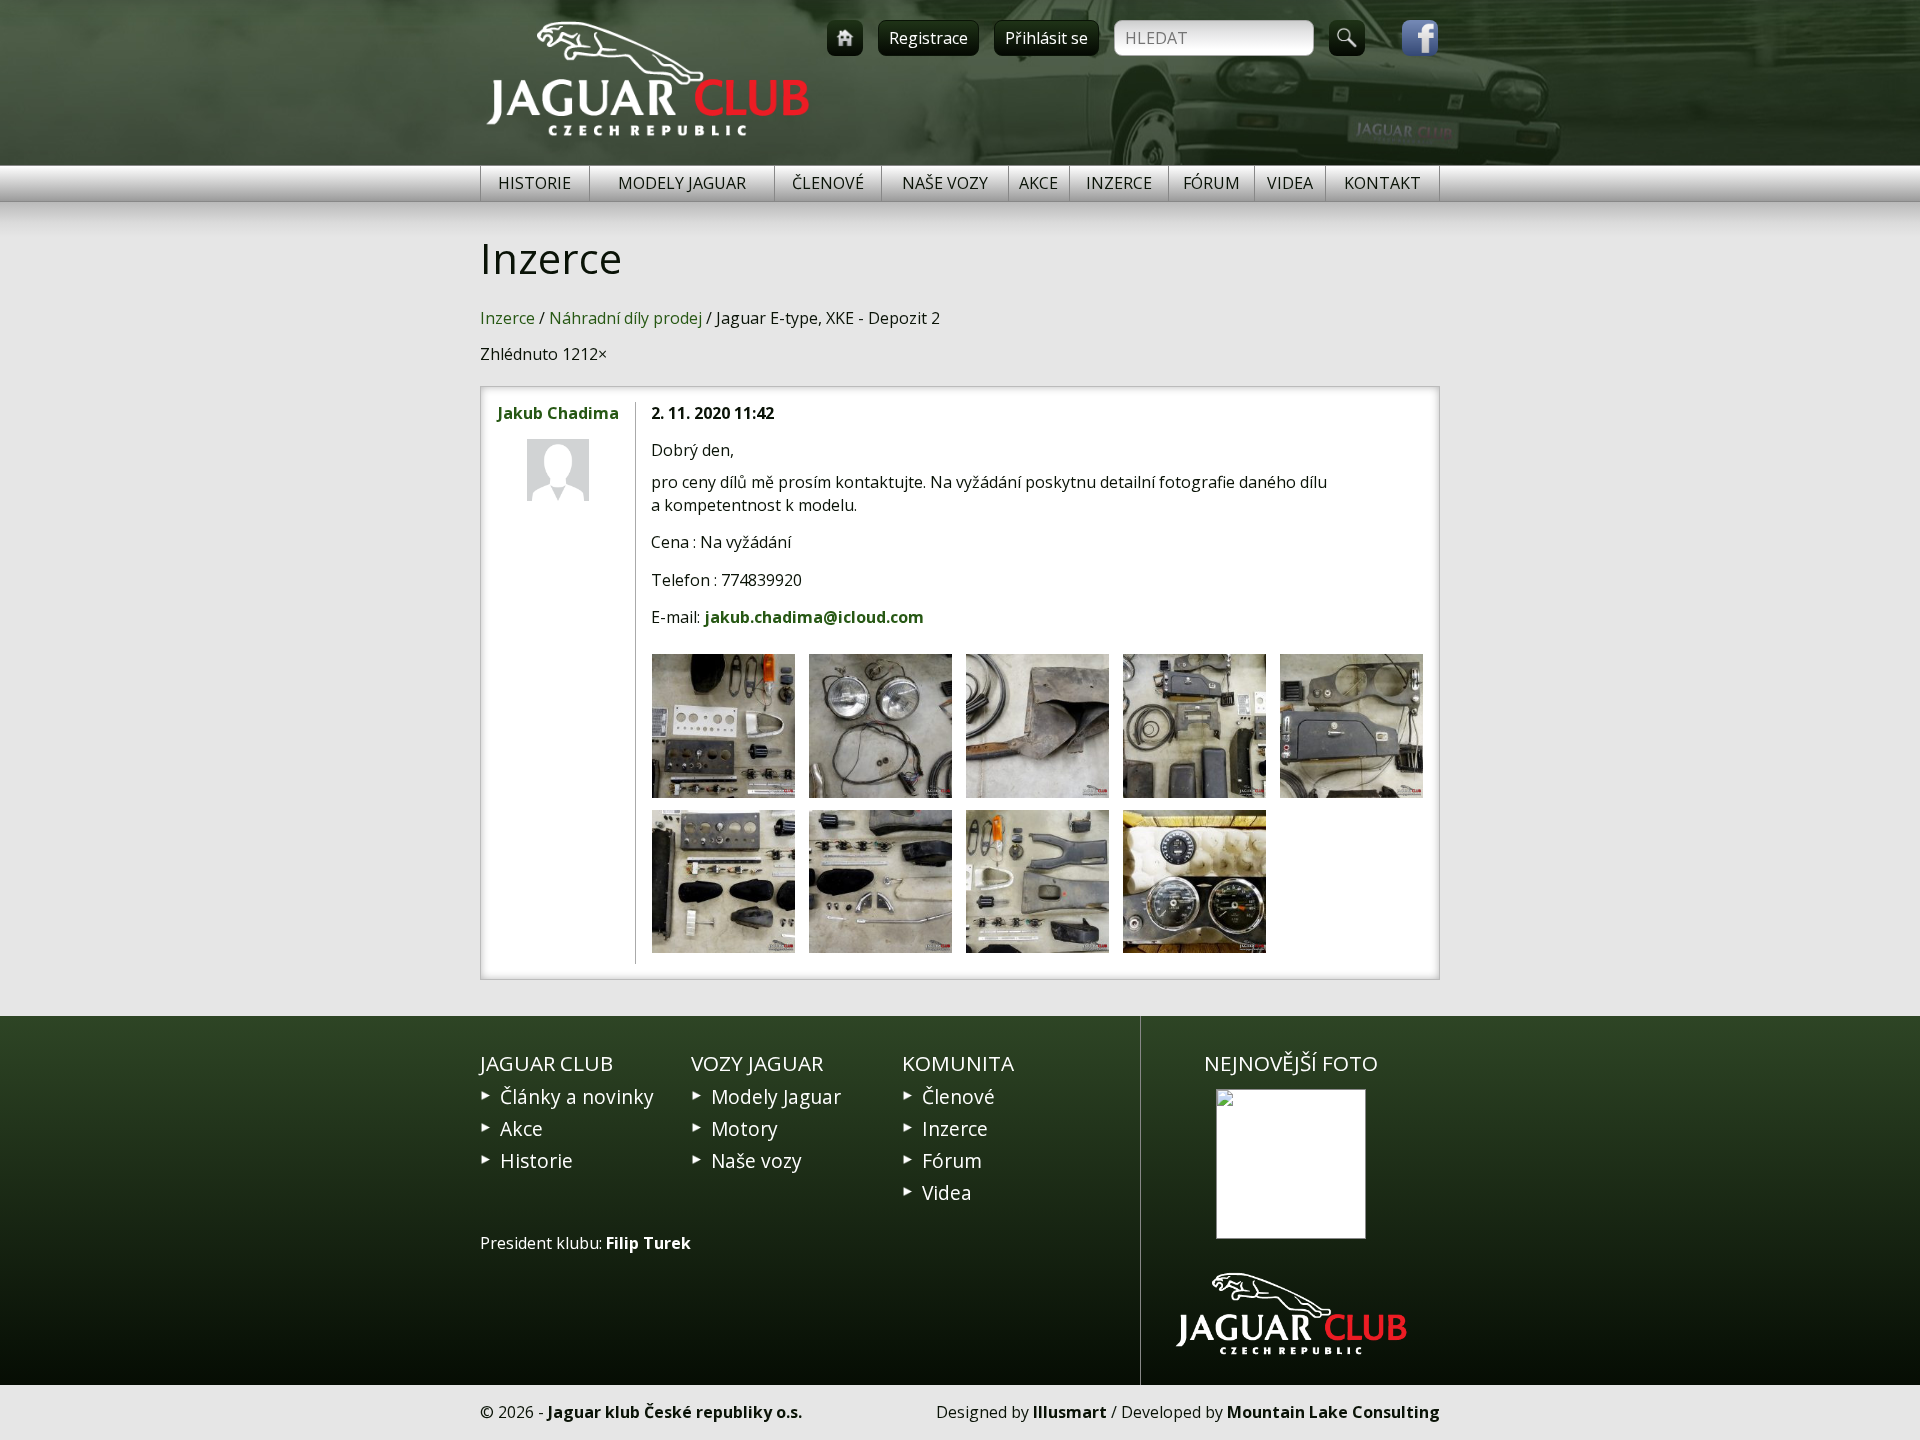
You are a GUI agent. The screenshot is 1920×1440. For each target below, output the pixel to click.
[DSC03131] (1194, 725)
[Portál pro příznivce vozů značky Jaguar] (647, 136)
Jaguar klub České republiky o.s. (675, 1412)
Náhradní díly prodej (625, 318)
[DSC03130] (1037, 725)
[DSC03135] (880, 881)
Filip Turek (648, 1243)
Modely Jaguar (682, 183)
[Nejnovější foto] (1291, 1164)
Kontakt (1382, 183)
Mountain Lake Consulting (1333, 1412)
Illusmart (1070, 1412)
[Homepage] (845, 38)
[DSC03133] (1351, 725)
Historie (534, 183)
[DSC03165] (1194, 881)
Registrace (928, 38)
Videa (1290, 183)
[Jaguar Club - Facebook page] (1410, 38)
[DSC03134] (723, 881)
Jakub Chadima (558, 413)
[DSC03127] (880, 725)
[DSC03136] (723, 725)
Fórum (1211, 183)
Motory (744, 1128)
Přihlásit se (1046, 38)
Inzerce (1119, 183)
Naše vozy (945, 183)
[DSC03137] (1037, 881)
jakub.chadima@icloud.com (814, 617)
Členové (828, 183)
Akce (1038, 183)
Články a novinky (577, 1096)
